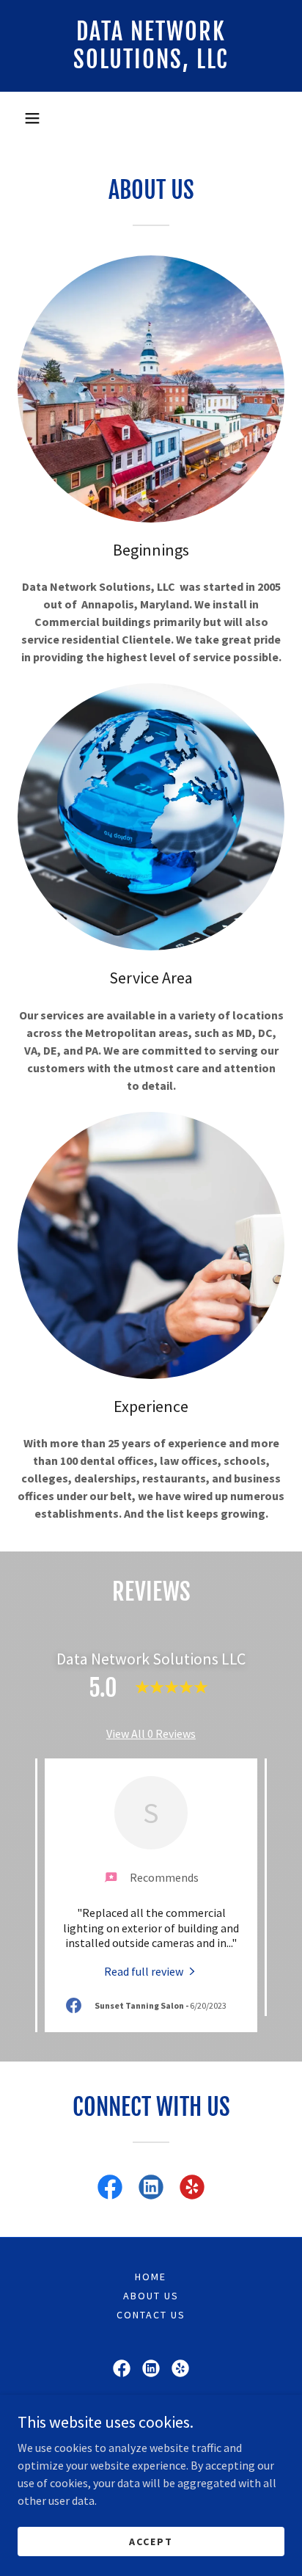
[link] (151, 46)
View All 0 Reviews (151, 1733)
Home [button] (151, 2277)
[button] (32, 118)
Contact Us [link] (151, 2315)
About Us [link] (151, 2296)
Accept (151, 2541)
